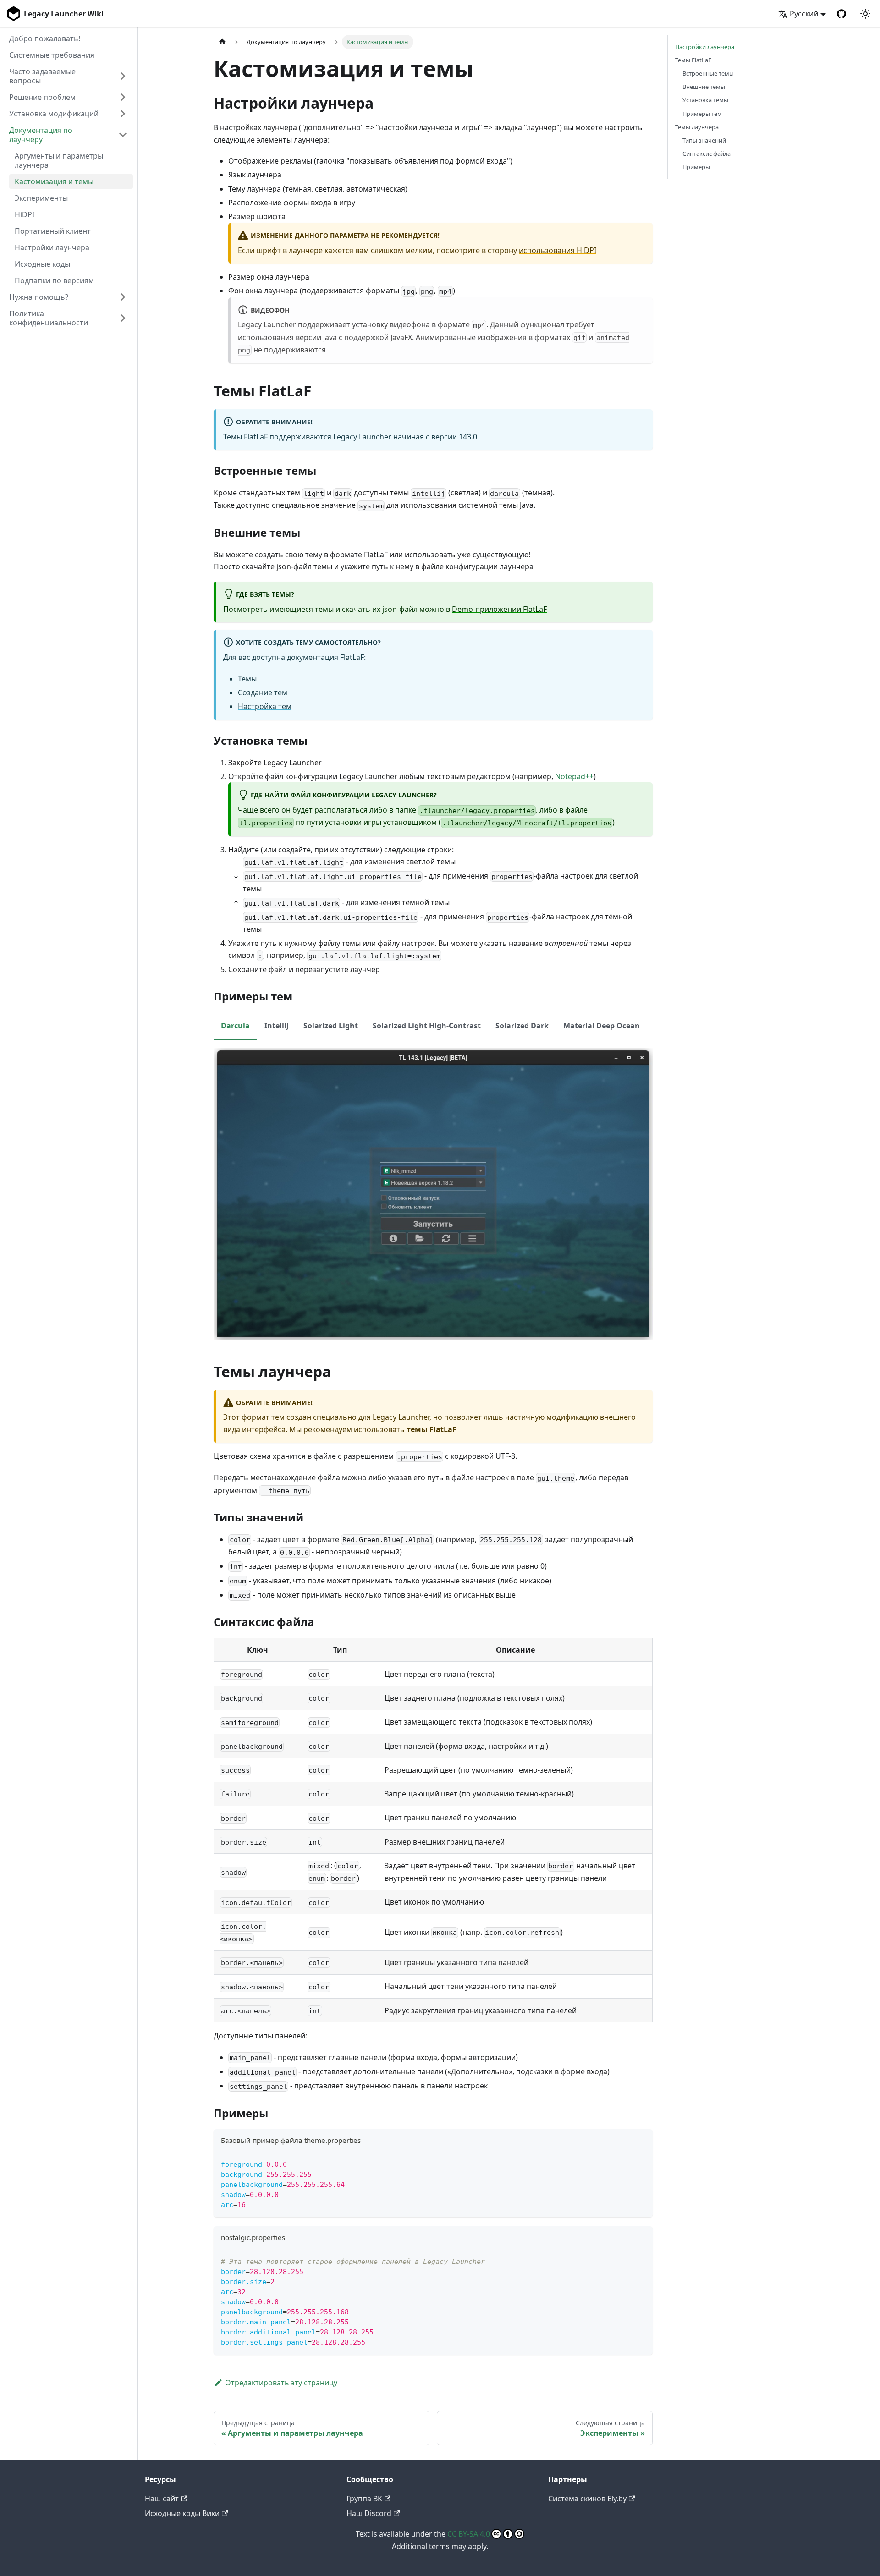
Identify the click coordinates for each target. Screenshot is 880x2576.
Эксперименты (41, 198)
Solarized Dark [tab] (522, 1026)
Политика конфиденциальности (49, 318)
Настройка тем (265, 706)
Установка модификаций (54, 114)
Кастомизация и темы (54, 181)
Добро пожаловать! (45, 38)
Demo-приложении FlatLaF (499, 609)
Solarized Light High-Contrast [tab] (427, 1026)
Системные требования (52, 55)
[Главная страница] (222, 42)
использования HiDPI (558, 250)
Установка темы (705, 100)
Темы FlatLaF (693, 60)
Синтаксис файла (707, 154)
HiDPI (25, 214)
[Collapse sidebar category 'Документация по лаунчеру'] (123, 135)
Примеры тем (702, 114)
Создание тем (263, 692)
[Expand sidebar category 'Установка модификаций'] (123, 114)
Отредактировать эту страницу (281, 2383)
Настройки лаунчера (52, 247)
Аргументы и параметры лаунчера (59, 160)
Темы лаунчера (697, 127)
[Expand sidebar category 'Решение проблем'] (123, 97)
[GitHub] (841, 14)
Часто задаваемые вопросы (42, 76)
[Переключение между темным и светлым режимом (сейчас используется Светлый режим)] (865, 14)
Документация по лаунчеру (41, 135)
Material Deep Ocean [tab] (602, 1026)
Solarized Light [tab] (331, 1026)
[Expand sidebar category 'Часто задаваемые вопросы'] (123, 76)
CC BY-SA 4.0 (469, 2534)
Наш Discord (369, 2513)
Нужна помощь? (39, 297)
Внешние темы (704, 87)
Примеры (696, 167)
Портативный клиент (53, 231)
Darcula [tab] (235, 1026)
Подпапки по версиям (54, 280)
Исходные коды (42, 264)
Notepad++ (574, 776)
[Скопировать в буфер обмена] (641, 2163)
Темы (247, 679)
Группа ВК (364, 2499)
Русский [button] (804, 14)
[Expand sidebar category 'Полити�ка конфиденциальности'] (123, 318)
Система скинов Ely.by (587, 2499)
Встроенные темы (708, 73)
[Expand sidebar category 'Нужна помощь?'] (123, 297)
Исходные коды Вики (182, 2513)
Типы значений (704, 140)
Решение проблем (42, 97)
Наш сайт (162, 2499)
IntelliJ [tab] (277, 1026)
